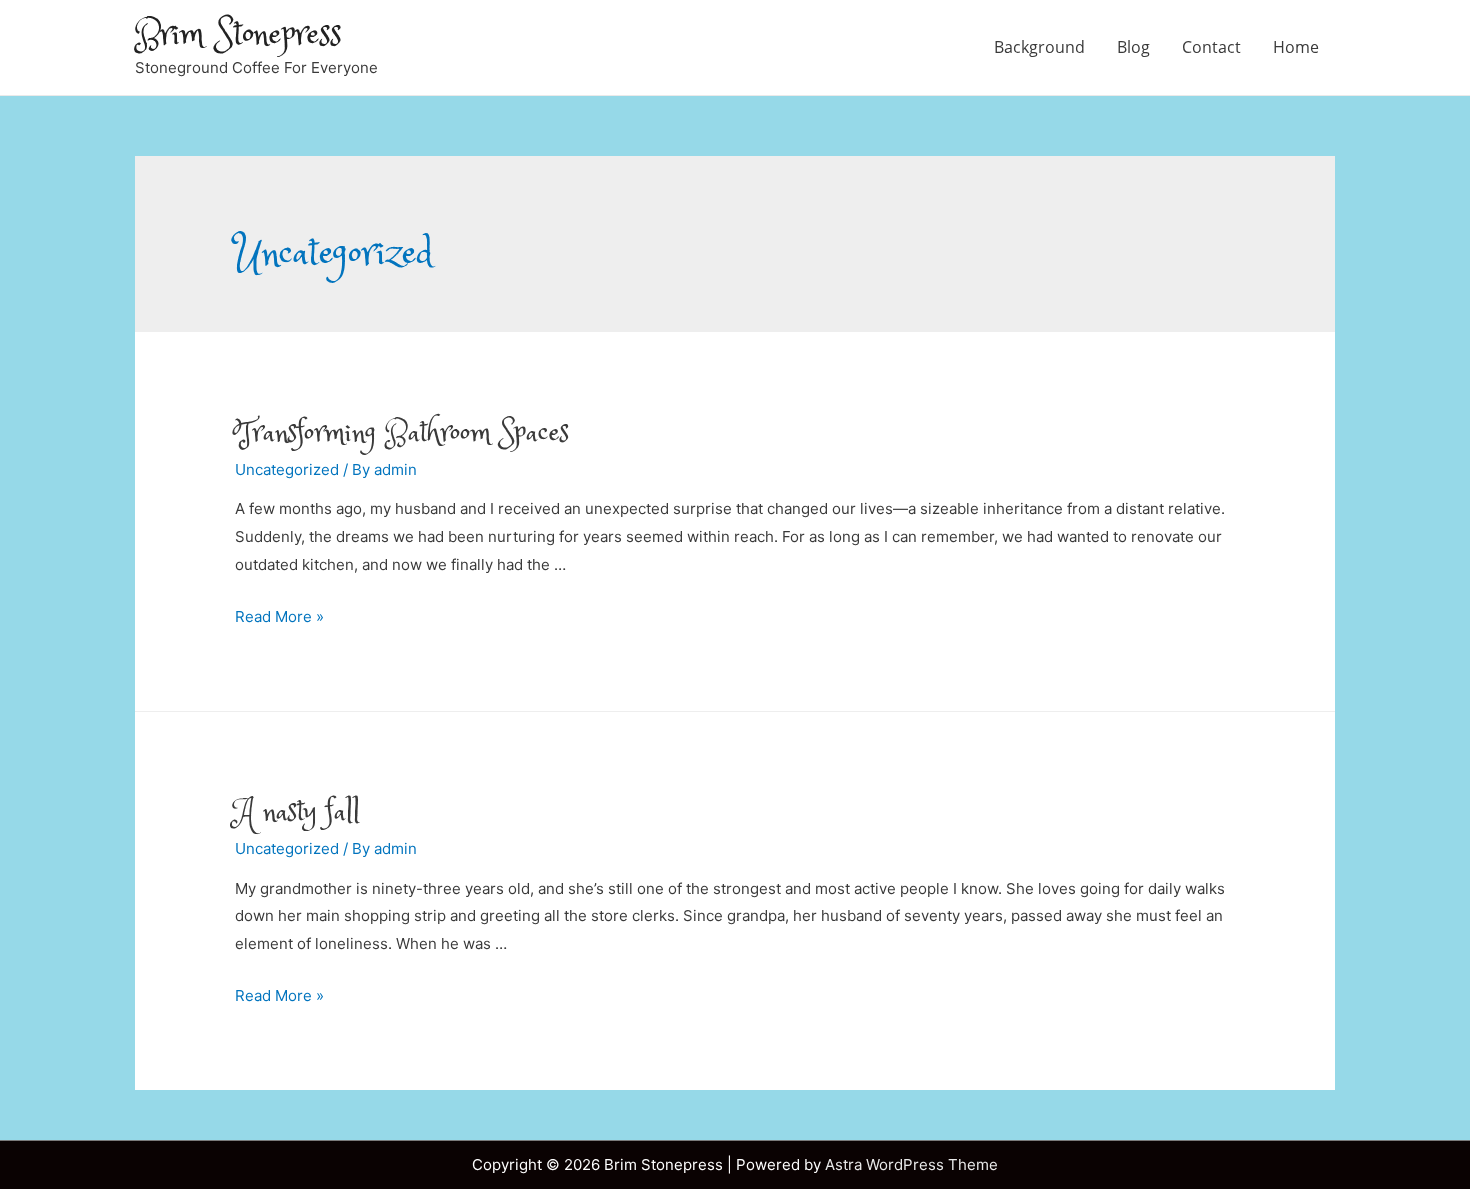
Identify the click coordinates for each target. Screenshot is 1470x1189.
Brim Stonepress (238, 35)
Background (1039, 47)
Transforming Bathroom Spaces (402, 433)
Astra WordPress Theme (911, 1164)
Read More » (279, 616)
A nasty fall (297, 812)
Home (1296, 47)
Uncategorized (287, 469)
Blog (1133, 47)
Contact (1211, 47)
